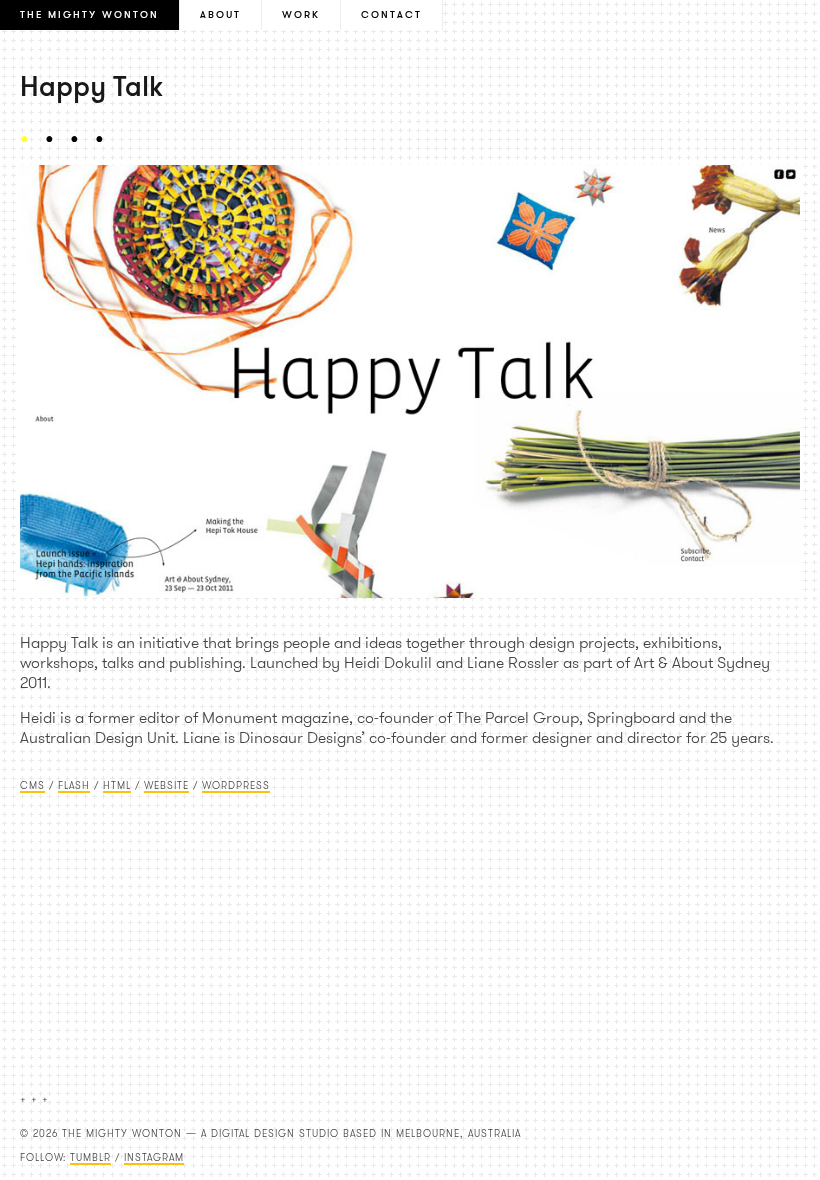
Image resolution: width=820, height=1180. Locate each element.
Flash (74, 785)
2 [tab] (55, 138)
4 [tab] (105, 138)
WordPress (236, 785)
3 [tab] (80, 138)
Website (166, 785)
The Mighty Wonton (89, 14)
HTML (117, 785)
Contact (391, 14)
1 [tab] (30, 138)
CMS (32, 785)
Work (301, 14)
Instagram (154, 1157)
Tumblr (90, 1157)
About (220, 14)
